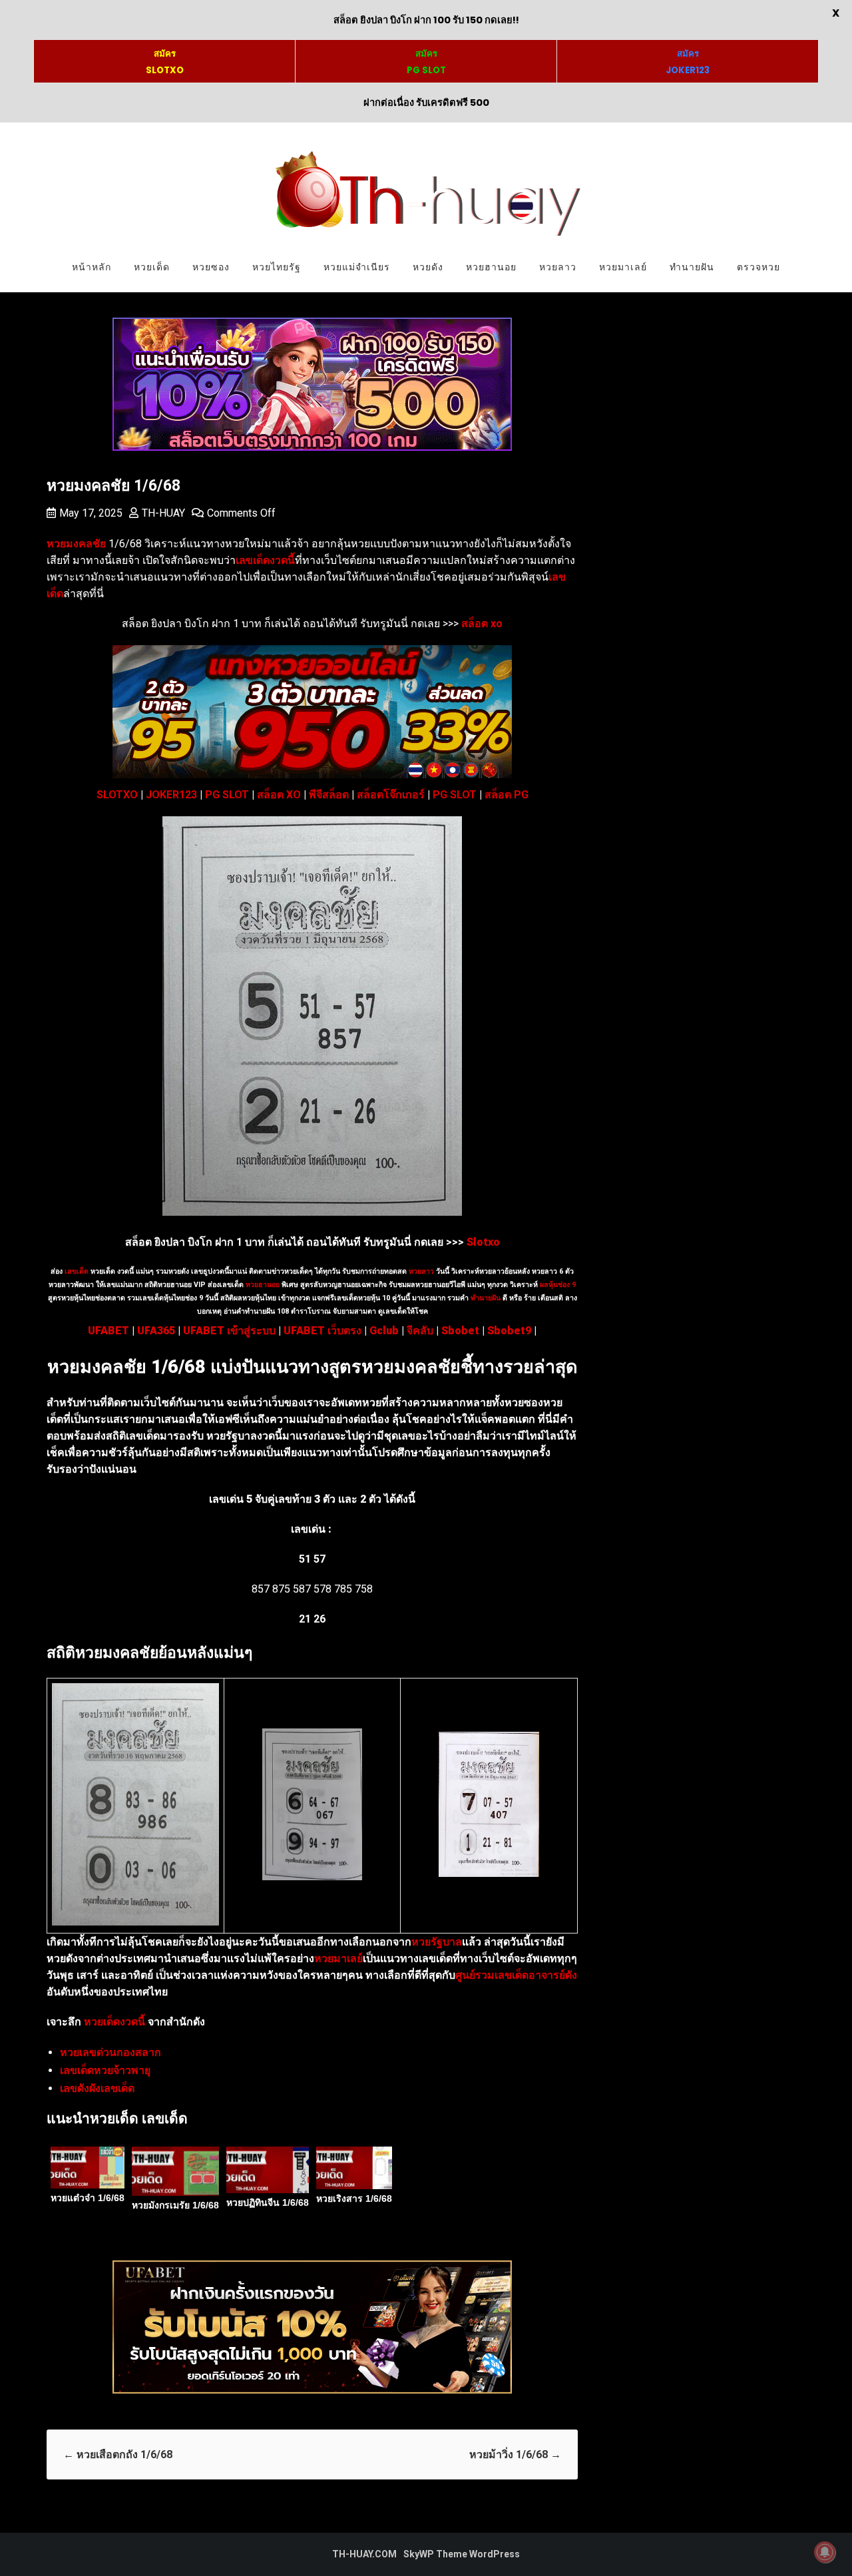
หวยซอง (211, 267)
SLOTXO (117, 795)
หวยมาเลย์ (623, 267)
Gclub (384, 1331)
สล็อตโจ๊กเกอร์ (391, 795)
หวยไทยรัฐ (277, 267)
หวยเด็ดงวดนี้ (114, 2022)
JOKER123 (171, 795)
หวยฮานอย (491, 267)
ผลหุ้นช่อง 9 (558, 1285)
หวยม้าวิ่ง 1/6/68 (515, 2454)
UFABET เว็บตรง (322, 1331)
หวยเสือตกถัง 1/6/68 (118, 2454)
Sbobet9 (509, 1331)
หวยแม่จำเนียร (357, 267)
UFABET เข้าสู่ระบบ (229, 1331)
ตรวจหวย (758, 267)
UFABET (108, 1331)
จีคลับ (420, 1331)
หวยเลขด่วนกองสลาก (110, 2052)
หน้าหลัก (92, 267)
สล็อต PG (507, 795)
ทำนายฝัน (692, 267)
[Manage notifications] (825, 2552)
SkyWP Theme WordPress (462, 2554)
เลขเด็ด (77, 1271)
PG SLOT (227, 795)
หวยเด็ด (152, 267)
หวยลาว (558, 267)
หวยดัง (428, 267)
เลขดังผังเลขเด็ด (97, 2088)
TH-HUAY (163, 513)
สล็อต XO (279, 795)
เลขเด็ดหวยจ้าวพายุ (105, 2070)
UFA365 (156, 1331)
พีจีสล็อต (329, 795)
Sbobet (460, 1331)
